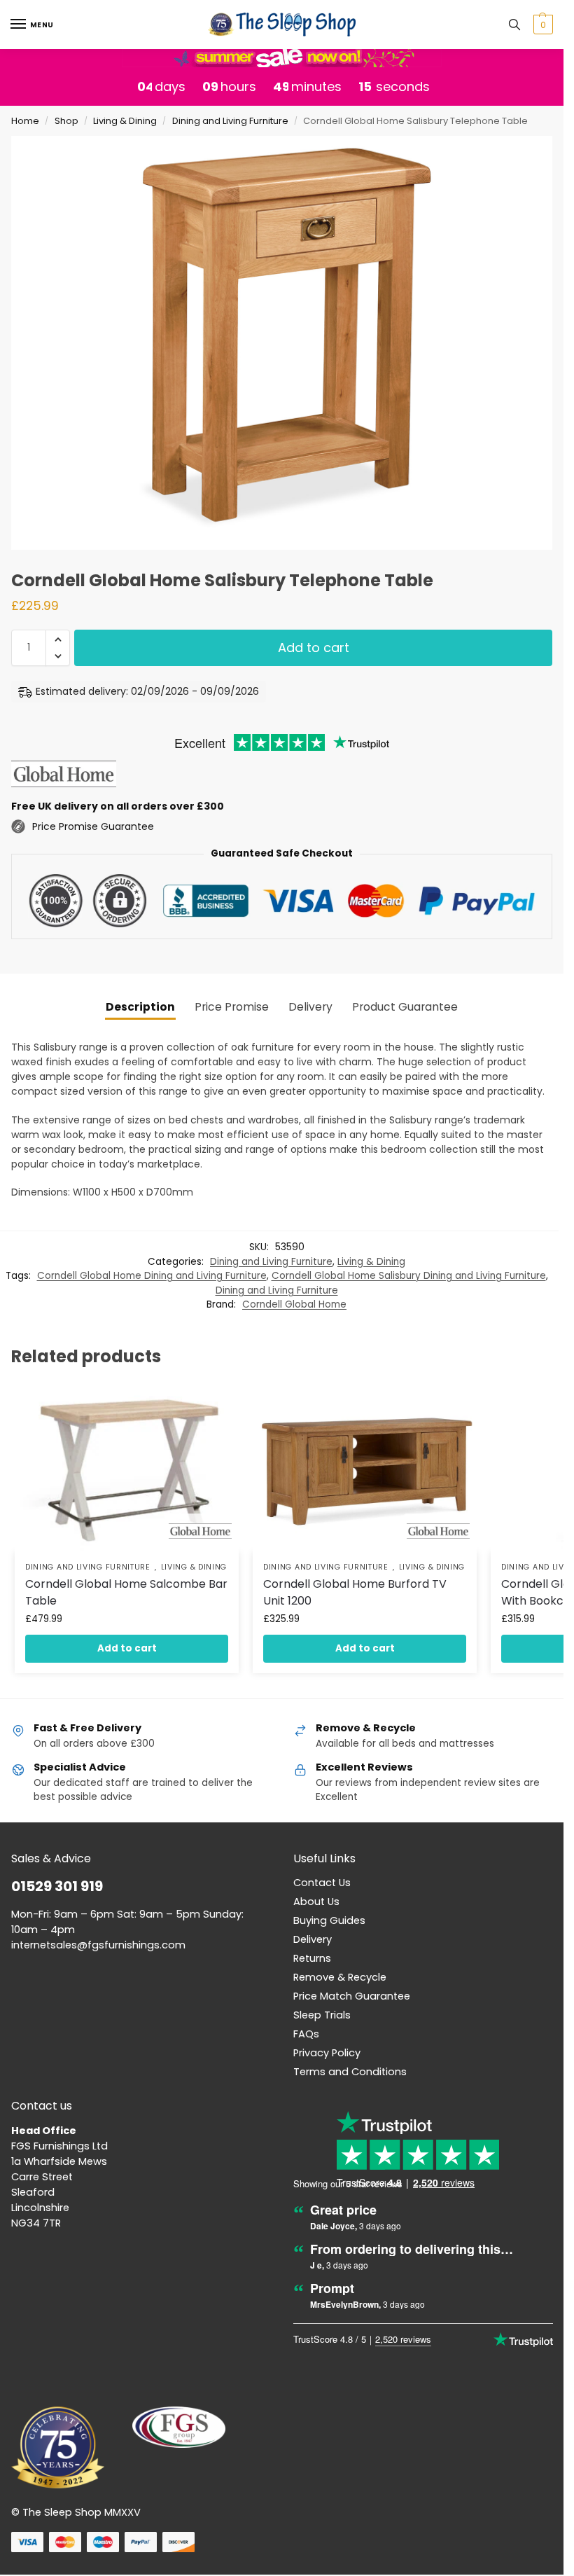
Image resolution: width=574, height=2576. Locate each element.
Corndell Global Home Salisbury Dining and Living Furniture (409, 1276)
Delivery (313, 1939)
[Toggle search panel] (514, 25)
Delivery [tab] (310, 1007)
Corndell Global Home (294, 1304)
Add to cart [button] (127, 1648)
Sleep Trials (322, 2015)
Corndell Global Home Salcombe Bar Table (126, 1592)
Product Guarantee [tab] (405, 1007)
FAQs (306, 2034)
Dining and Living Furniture (230, 121)
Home (25, 121)
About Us (316, 1902)
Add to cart (314, 648)
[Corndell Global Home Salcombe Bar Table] (127, 1468)
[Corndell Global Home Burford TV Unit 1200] (365, 1468)
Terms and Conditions (350, 2072)
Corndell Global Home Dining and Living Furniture (152, 1276)
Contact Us (322, 1883)
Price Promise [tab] (232, 1007)
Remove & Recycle (340, 1977)
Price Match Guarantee (352, 1996)
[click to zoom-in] (287, 343)
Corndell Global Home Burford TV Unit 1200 (355, 1592)
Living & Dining (125, 121)
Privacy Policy (327, 2053)
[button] (541, 25)
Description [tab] (140, 1007)
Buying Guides (329, 1920)
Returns (312, 1958)
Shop (66, 121)
